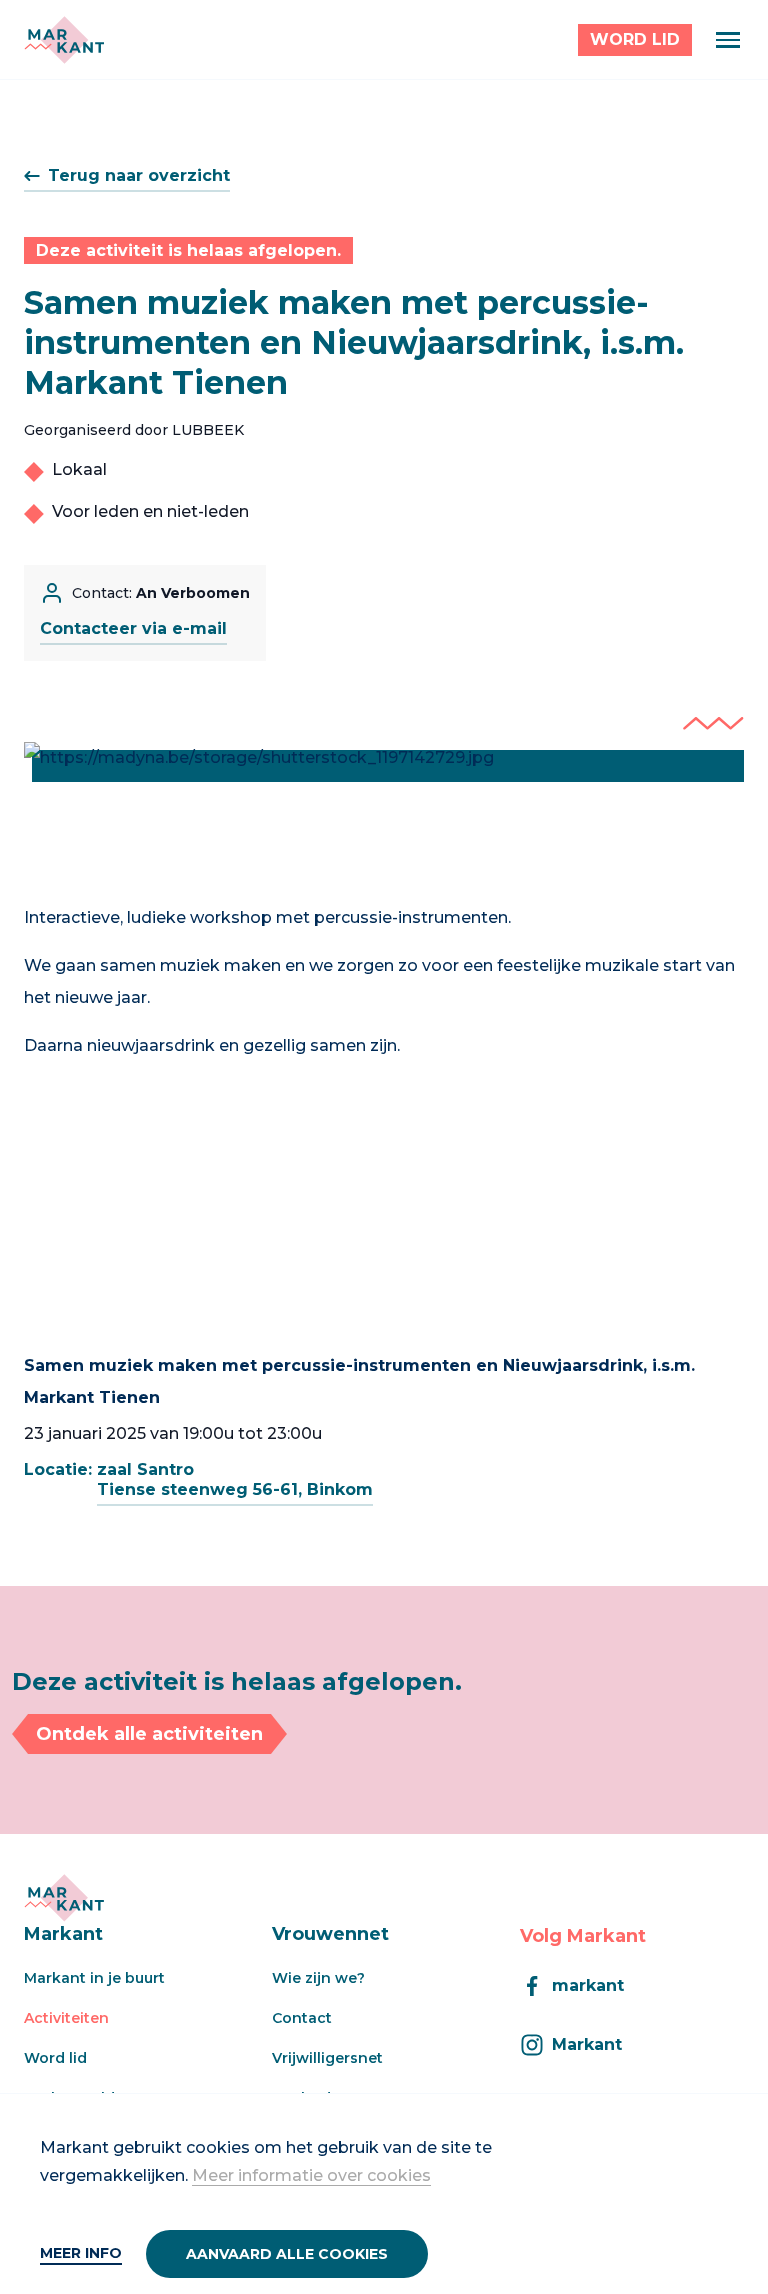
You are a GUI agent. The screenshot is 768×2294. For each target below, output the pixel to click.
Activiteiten (66, 2018)
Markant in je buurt (94, 1978)
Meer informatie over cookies (311, 2175)
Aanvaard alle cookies (287, 2254)
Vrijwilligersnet (327, 2058)
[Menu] (728, 40)
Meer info (81, 2253)
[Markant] (64, 40)
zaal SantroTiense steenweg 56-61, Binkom (235, 1479)
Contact (302, 2018)
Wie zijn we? (318, 1978)
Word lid (55, 2058)
